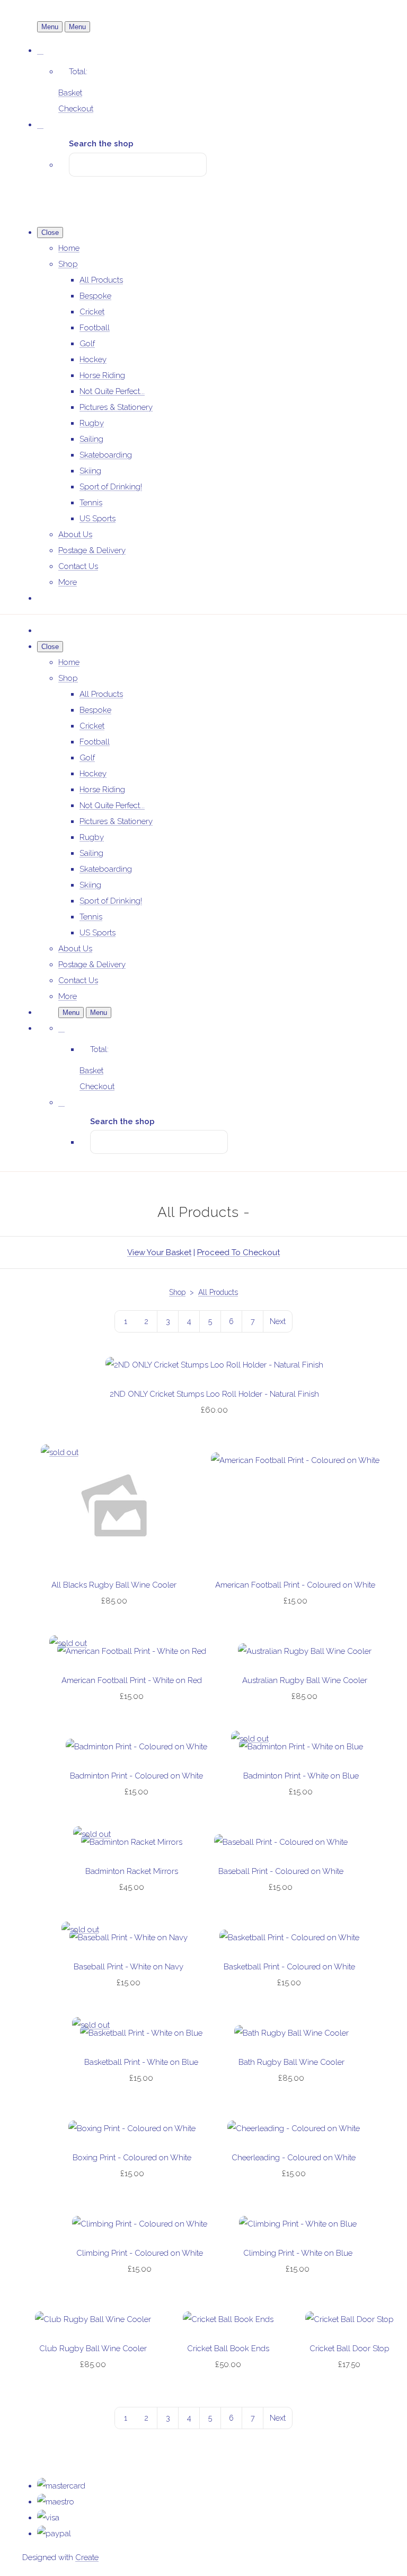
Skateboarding (106, 455)
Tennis (91, 503)
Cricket (92, 312)
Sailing (91, 439)
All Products (101, 280)
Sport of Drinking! (111, 487)
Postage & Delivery (92, 550)
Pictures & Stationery (116, 407)
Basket (70, 93)
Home (69, 248)
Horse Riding (102, 375)
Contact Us (78, 566)
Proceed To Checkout (238, 1252)
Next (278, 1321)
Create (87, 2557)
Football (95, 328)
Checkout (76, 109)
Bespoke (95, 296)
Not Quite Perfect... (112, 391)
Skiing (90, 471)
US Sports (98, 519)
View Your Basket (159, 1252)
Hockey (93, 360)
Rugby (92, 423)
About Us (75, 535)
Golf (87, 344)
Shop (68, 264)
